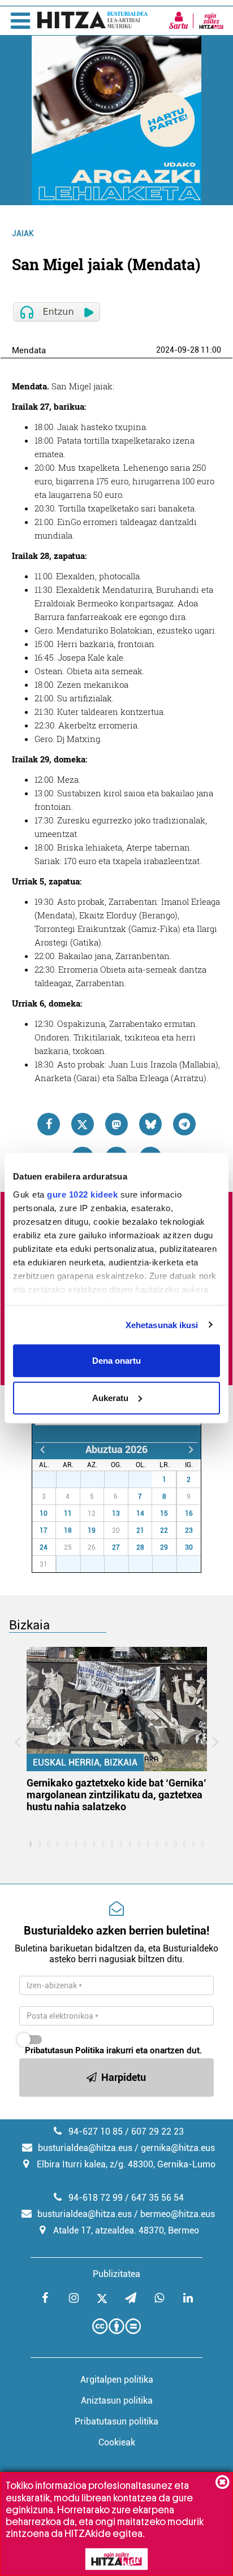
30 (123, 1480)
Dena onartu (116, 1361)
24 (44, 1547)
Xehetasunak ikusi (162, 1324)
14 (140, 1513)
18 (68, 1530)
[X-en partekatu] (83, 1124)
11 (68, 1513)
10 (44, 1513)
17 (44, 1530)
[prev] (42, 1449)
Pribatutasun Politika (64, 2050)
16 (189, 1513)
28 (75, 1480)
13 (116, 1513)
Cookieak (117, 2442)
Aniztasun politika (117, 2401)
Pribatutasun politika (116, 2421)
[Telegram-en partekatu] (184, 1124)
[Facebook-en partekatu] (49, 1124)
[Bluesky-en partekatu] (150, 1124)
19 (92, 1530)
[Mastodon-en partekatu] (116, 1124)
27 (50, 1480)
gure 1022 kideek (82, 1194)
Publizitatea (116, 2274)
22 (164, 1530)
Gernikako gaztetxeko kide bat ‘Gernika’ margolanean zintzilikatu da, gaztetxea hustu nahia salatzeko (116, 1795)
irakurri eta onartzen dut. (113, 2050)
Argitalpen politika (117, 2380)
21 (140, 1530)
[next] (191, 1449)
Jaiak (23, 233)
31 (146, 1480)
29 (98, 1480)
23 (189, 1530)
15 (164, 1513)
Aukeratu (110, 1397)
